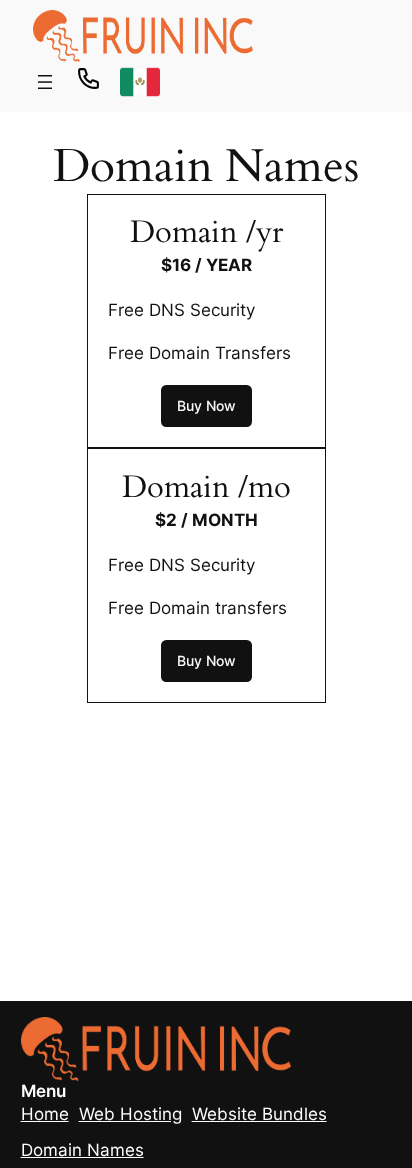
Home (45, 1114)
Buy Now (206, 405)
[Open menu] (45, 82)
